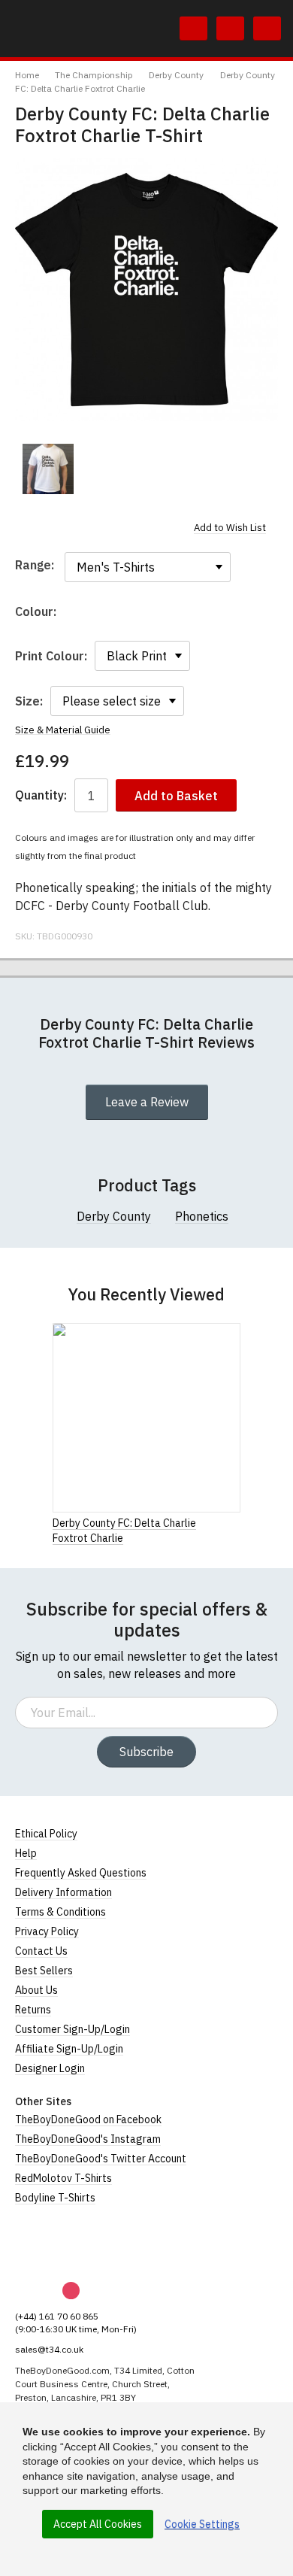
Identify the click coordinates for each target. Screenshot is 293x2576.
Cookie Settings (202, 2524)
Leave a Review (147, 1102)
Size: (29, 701)
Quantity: (41, 795)
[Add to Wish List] (236, 1522)
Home (27, 75)
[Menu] (267, 29)
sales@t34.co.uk (49, 2349)
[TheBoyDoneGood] (83, 2244)
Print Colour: (51, 656)
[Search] (193, 29)
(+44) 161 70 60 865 (57, 2316)
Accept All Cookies (98, 2524)
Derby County (176, 75)
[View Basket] (230, 29)
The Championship (94, 75)
